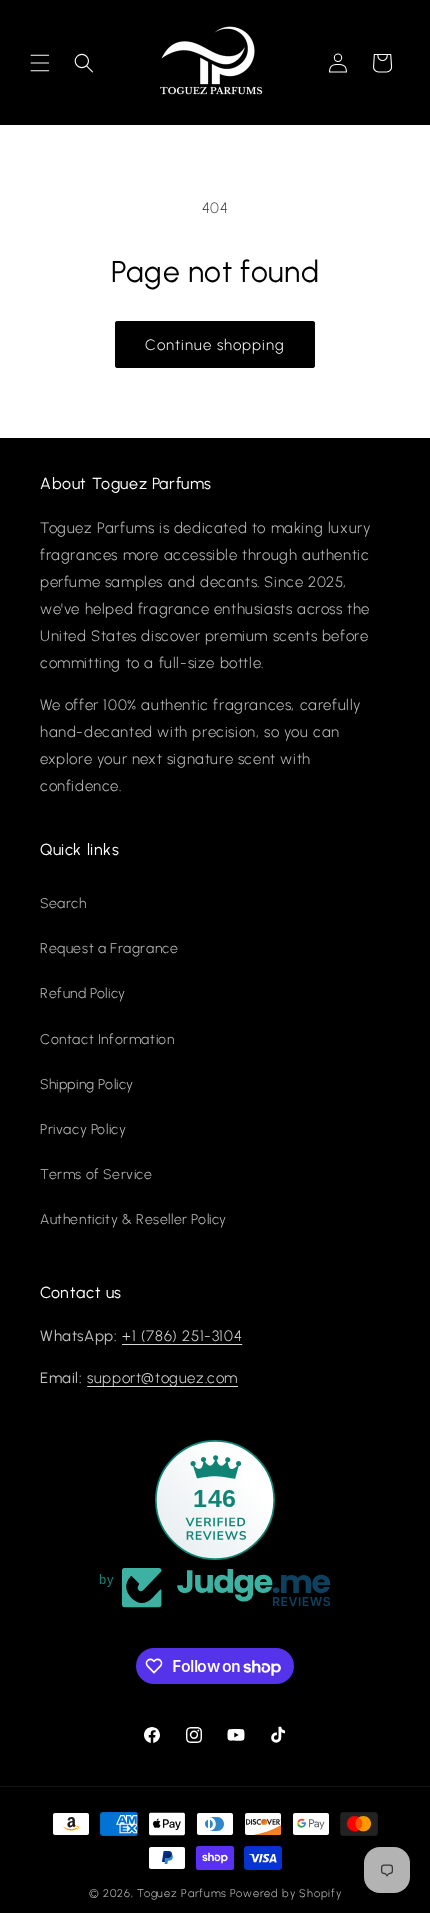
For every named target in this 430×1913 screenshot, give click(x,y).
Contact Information (107, 1039)
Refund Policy (83, 993)
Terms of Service (96, 1174)
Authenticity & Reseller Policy (133, 1219)
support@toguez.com (162, 1378)
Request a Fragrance (109, 948)
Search (63, 903)
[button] (40, 63)
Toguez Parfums (182, 1893)
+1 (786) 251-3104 (182, 1336)
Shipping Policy (87, 1084)
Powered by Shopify (286, 1893)
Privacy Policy (83, 1129)
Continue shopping (215, 345)
